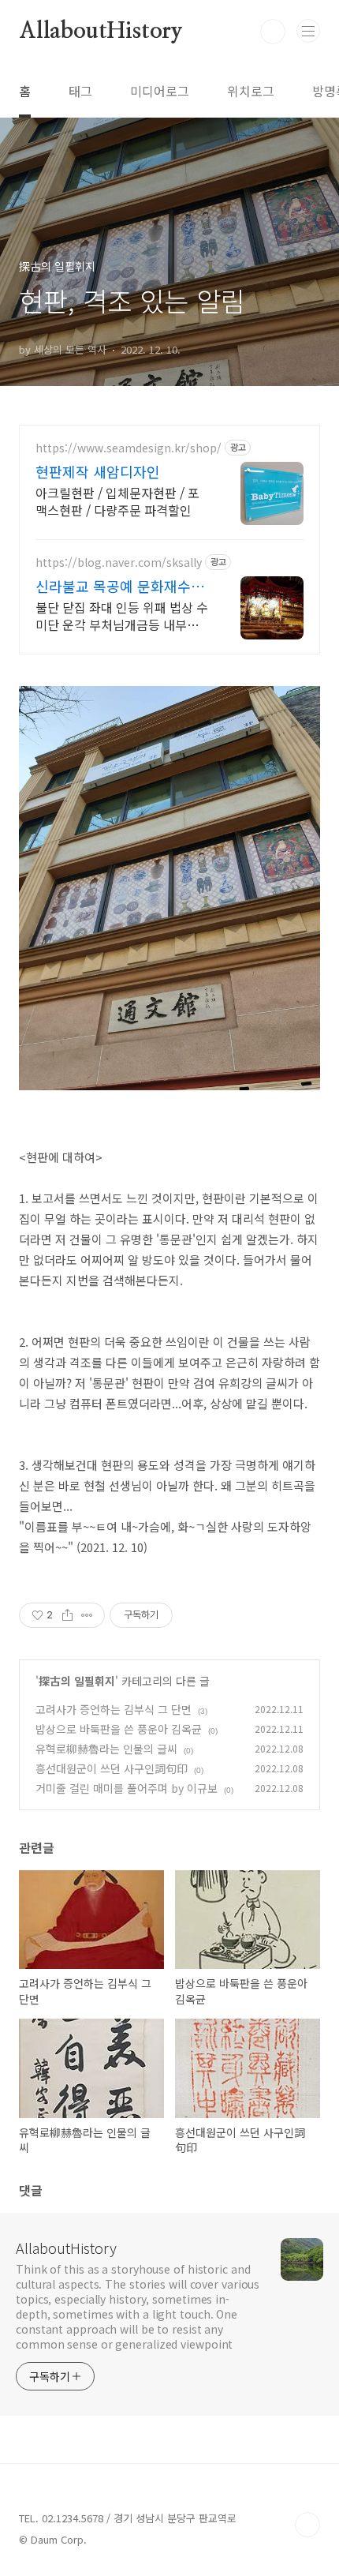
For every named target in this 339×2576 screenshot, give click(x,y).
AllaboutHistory (101, 32)
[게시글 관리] (87, 1615)
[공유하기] (67, 1615)
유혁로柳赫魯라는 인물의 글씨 (106, 1749)
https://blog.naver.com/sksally (119, 562)
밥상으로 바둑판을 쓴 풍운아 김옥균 (119, 1729)
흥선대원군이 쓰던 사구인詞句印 (112, 1768)
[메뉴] (308, 31)
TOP (307, 2525)
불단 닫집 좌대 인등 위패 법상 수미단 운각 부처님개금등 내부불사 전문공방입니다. (122, 615)
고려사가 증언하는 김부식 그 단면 (114, 1709)
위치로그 (251, 91)
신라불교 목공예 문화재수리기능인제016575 (120, 586)
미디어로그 (160, 91)
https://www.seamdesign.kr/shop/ (129, 448)
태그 (80, 91)
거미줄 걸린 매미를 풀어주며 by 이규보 (127, 1788)
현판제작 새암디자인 (98, 471)
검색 (273, 32)
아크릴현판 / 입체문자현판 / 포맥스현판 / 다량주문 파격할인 (117, 501)
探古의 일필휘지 (77, 1681)
